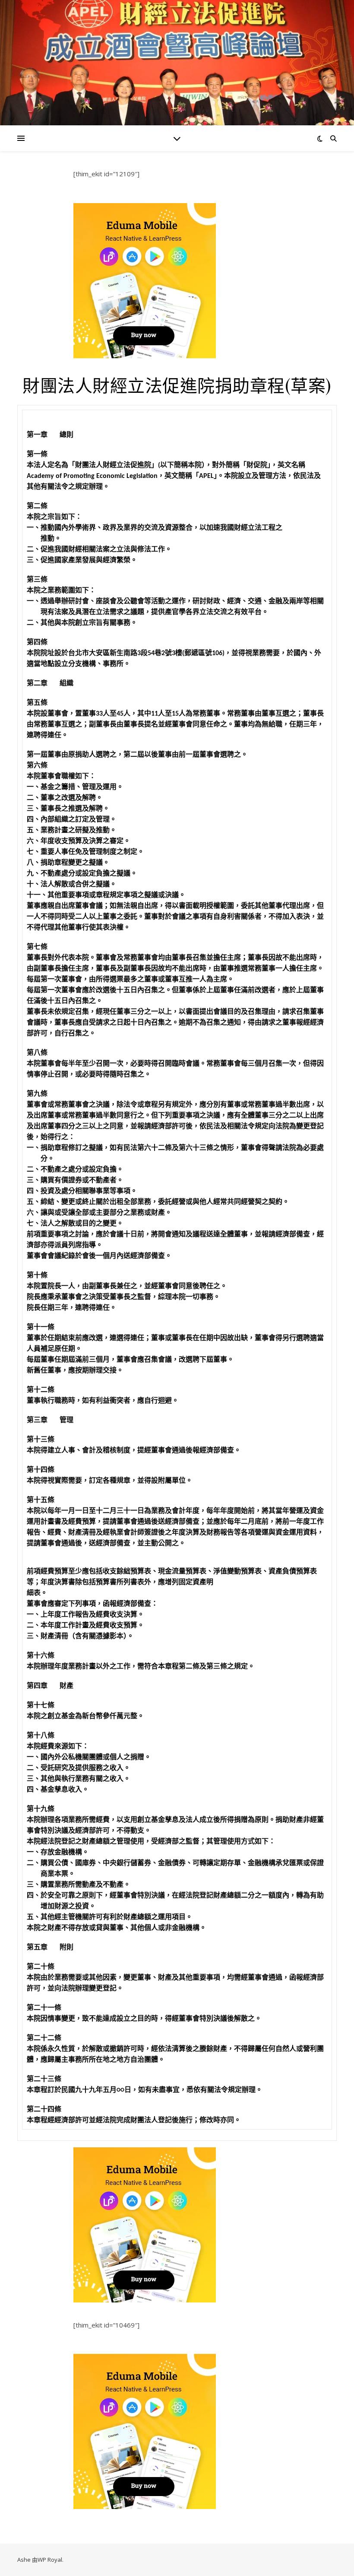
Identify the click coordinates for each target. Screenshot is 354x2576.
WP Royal (50, 2560)
